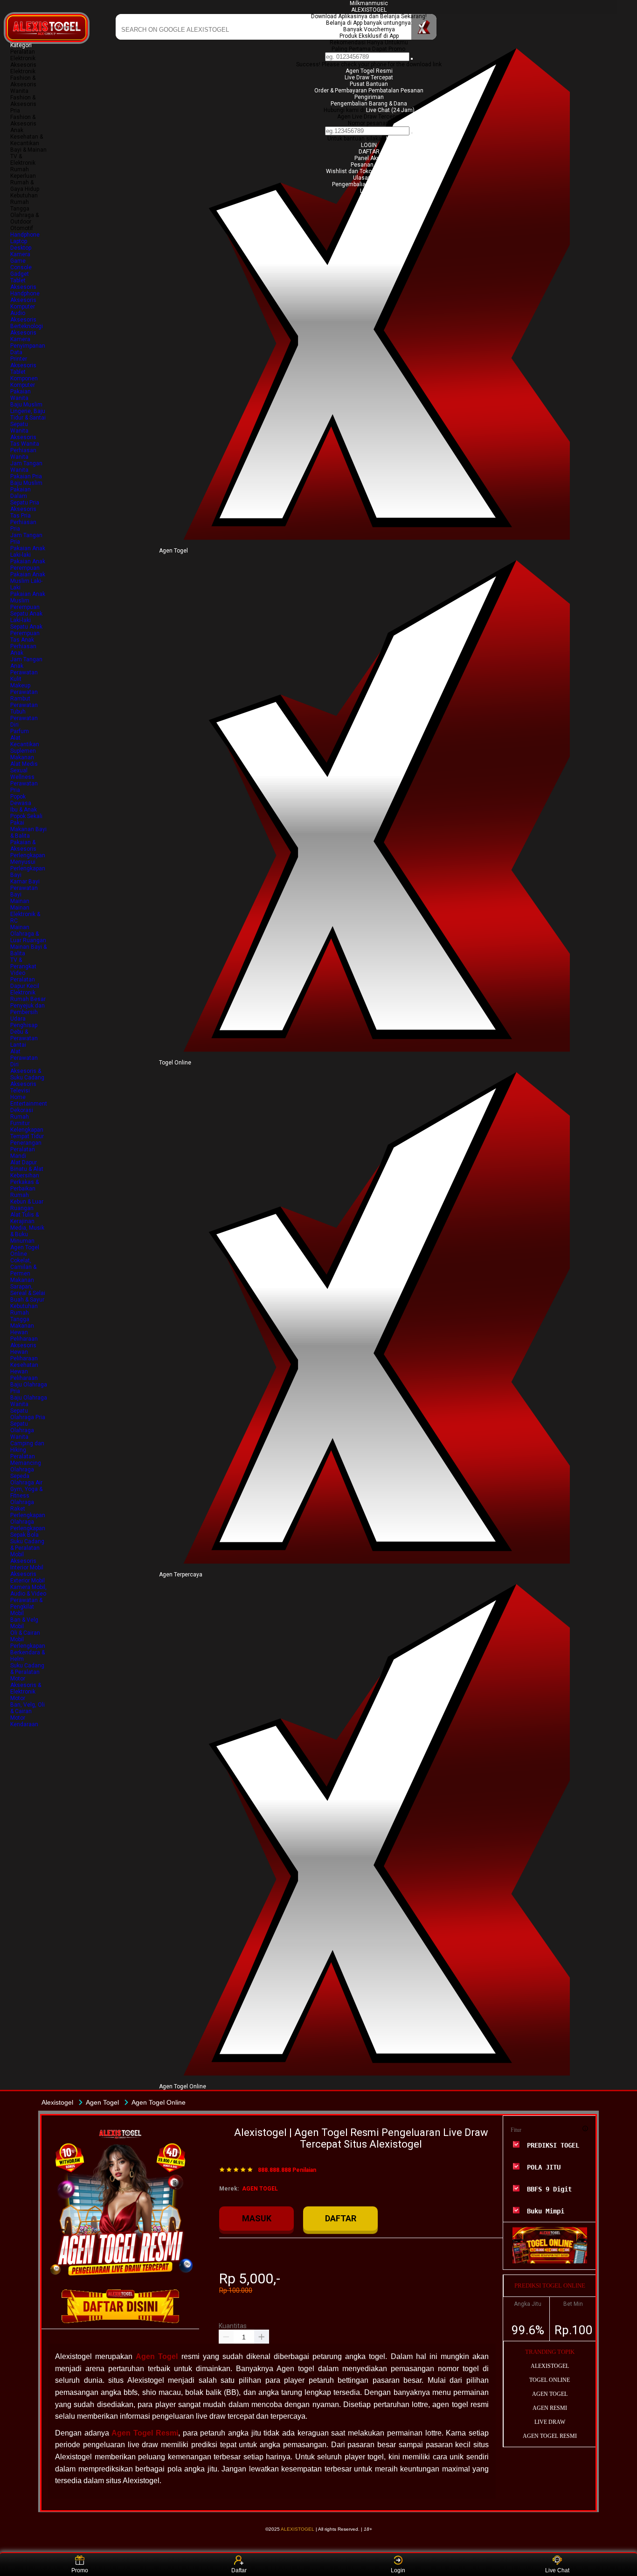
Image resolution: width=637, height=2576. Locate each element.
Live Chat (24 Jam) (390, 110)
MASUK (257, 2218)
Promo (80, 2570)
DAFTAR (369, 152)
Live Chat (557, 2570)
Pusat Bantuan (369, 84)
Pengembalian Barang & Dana (369, 104)
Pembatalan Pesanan (396, 91)
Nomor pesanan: (369, 123)
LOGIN (369, 145)
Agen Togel (157, 2356)
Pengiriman (369, 97)
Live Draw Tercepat (369, 77)
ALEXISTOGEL (369, 10)
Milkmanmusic (369, 3)
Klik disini (398, 139)
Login (398, 2570)
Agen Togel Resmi (369, 71)
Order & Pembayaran (341, 91)
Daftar (239, 2570)
